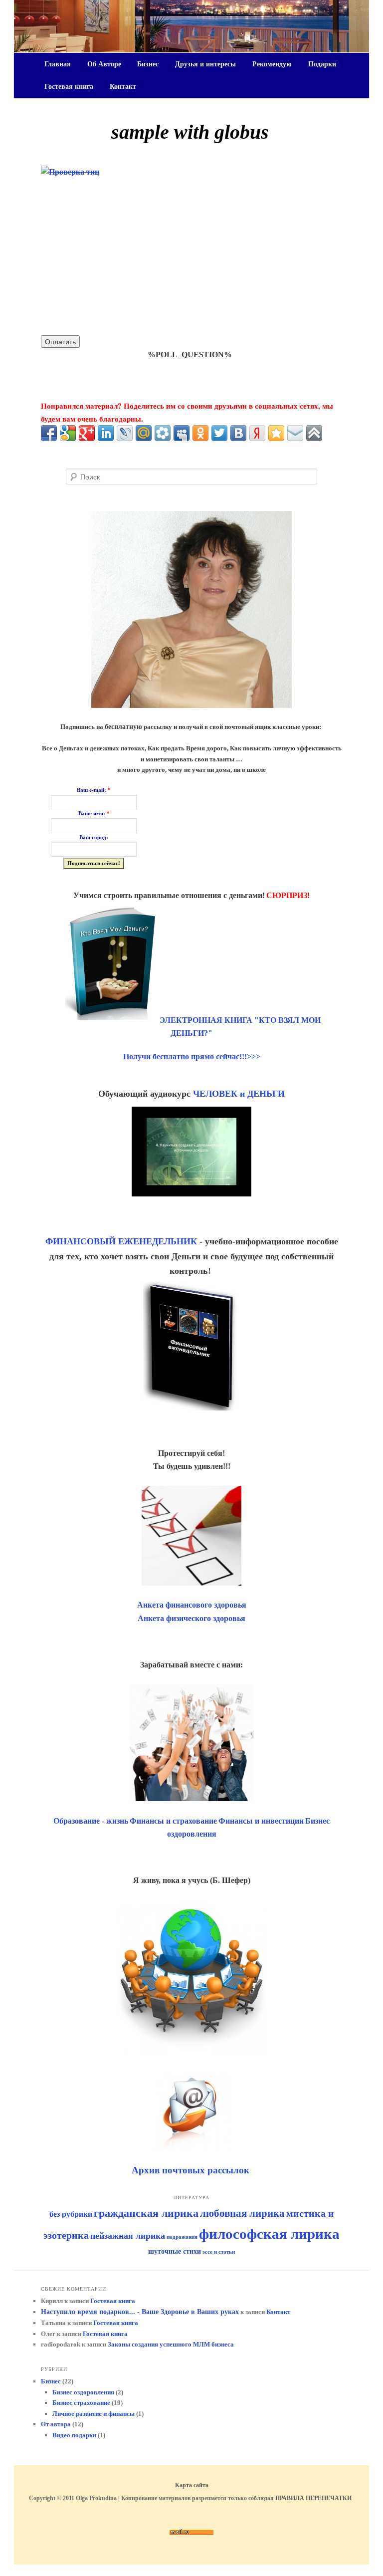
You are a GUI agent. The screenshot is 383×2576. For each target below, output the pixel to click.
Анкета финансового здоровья (192, 1605)
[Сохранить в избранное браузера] (276, 433)
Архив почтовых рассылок (192, 2170)
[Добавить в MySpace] (182, 433)
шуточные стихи (175, 2251)
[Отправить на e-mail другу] (295, 433)
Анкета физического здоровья (191, 1618)
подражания (182, 2237)
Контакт (123, 87)
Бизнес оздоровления (83, 2392)
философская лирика (269, 2234)
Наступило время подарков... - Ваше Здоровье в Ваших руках (140, 2312)
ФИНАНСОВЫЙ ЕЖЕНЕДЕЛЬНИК (121, 1241)
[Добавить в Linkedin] (106, 433)
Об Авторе (104, 64)
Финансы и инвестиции (261, 1821)
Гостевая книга (69, 87)
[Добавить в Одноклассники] (200, 433)
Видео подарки (74, 2435)
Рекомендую (272, 64)
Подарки (322, 64)
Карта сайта (192, 2485)
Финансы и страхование (173, 1821)
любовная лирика (242, 2213)
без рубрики (71, 2214)
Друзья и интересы (205, 64)
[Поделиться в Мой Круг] (163, 433)
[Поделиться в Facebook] (49, 433)
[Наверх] (314, 433)
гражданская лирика (146, 2213)
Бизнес (148, 64)
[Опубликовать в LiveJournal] (125, 433)
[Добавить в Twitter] (219, 433)
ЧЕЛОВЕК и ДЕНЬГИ (239, 1094)
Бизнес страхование (81, 2403)
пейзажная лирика (128, 2236)
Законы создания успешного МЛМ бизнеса (171, 2344)
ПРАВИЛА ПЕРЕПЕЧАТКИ (313, 2498)
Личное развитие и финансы (94, 2414)
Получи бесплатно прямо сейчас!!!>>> (192, 1056)
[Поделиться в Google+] (87, 433)
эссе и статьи (219, 2252)
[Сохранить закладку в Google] (68, 433)
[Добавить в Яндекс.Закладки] (257, 433)
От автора (56, 2424)
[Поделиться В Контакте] (238, 433)
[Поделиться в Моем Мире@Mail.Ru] (144, 433)
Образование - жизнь (91, 1821)
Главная (58, 64)
